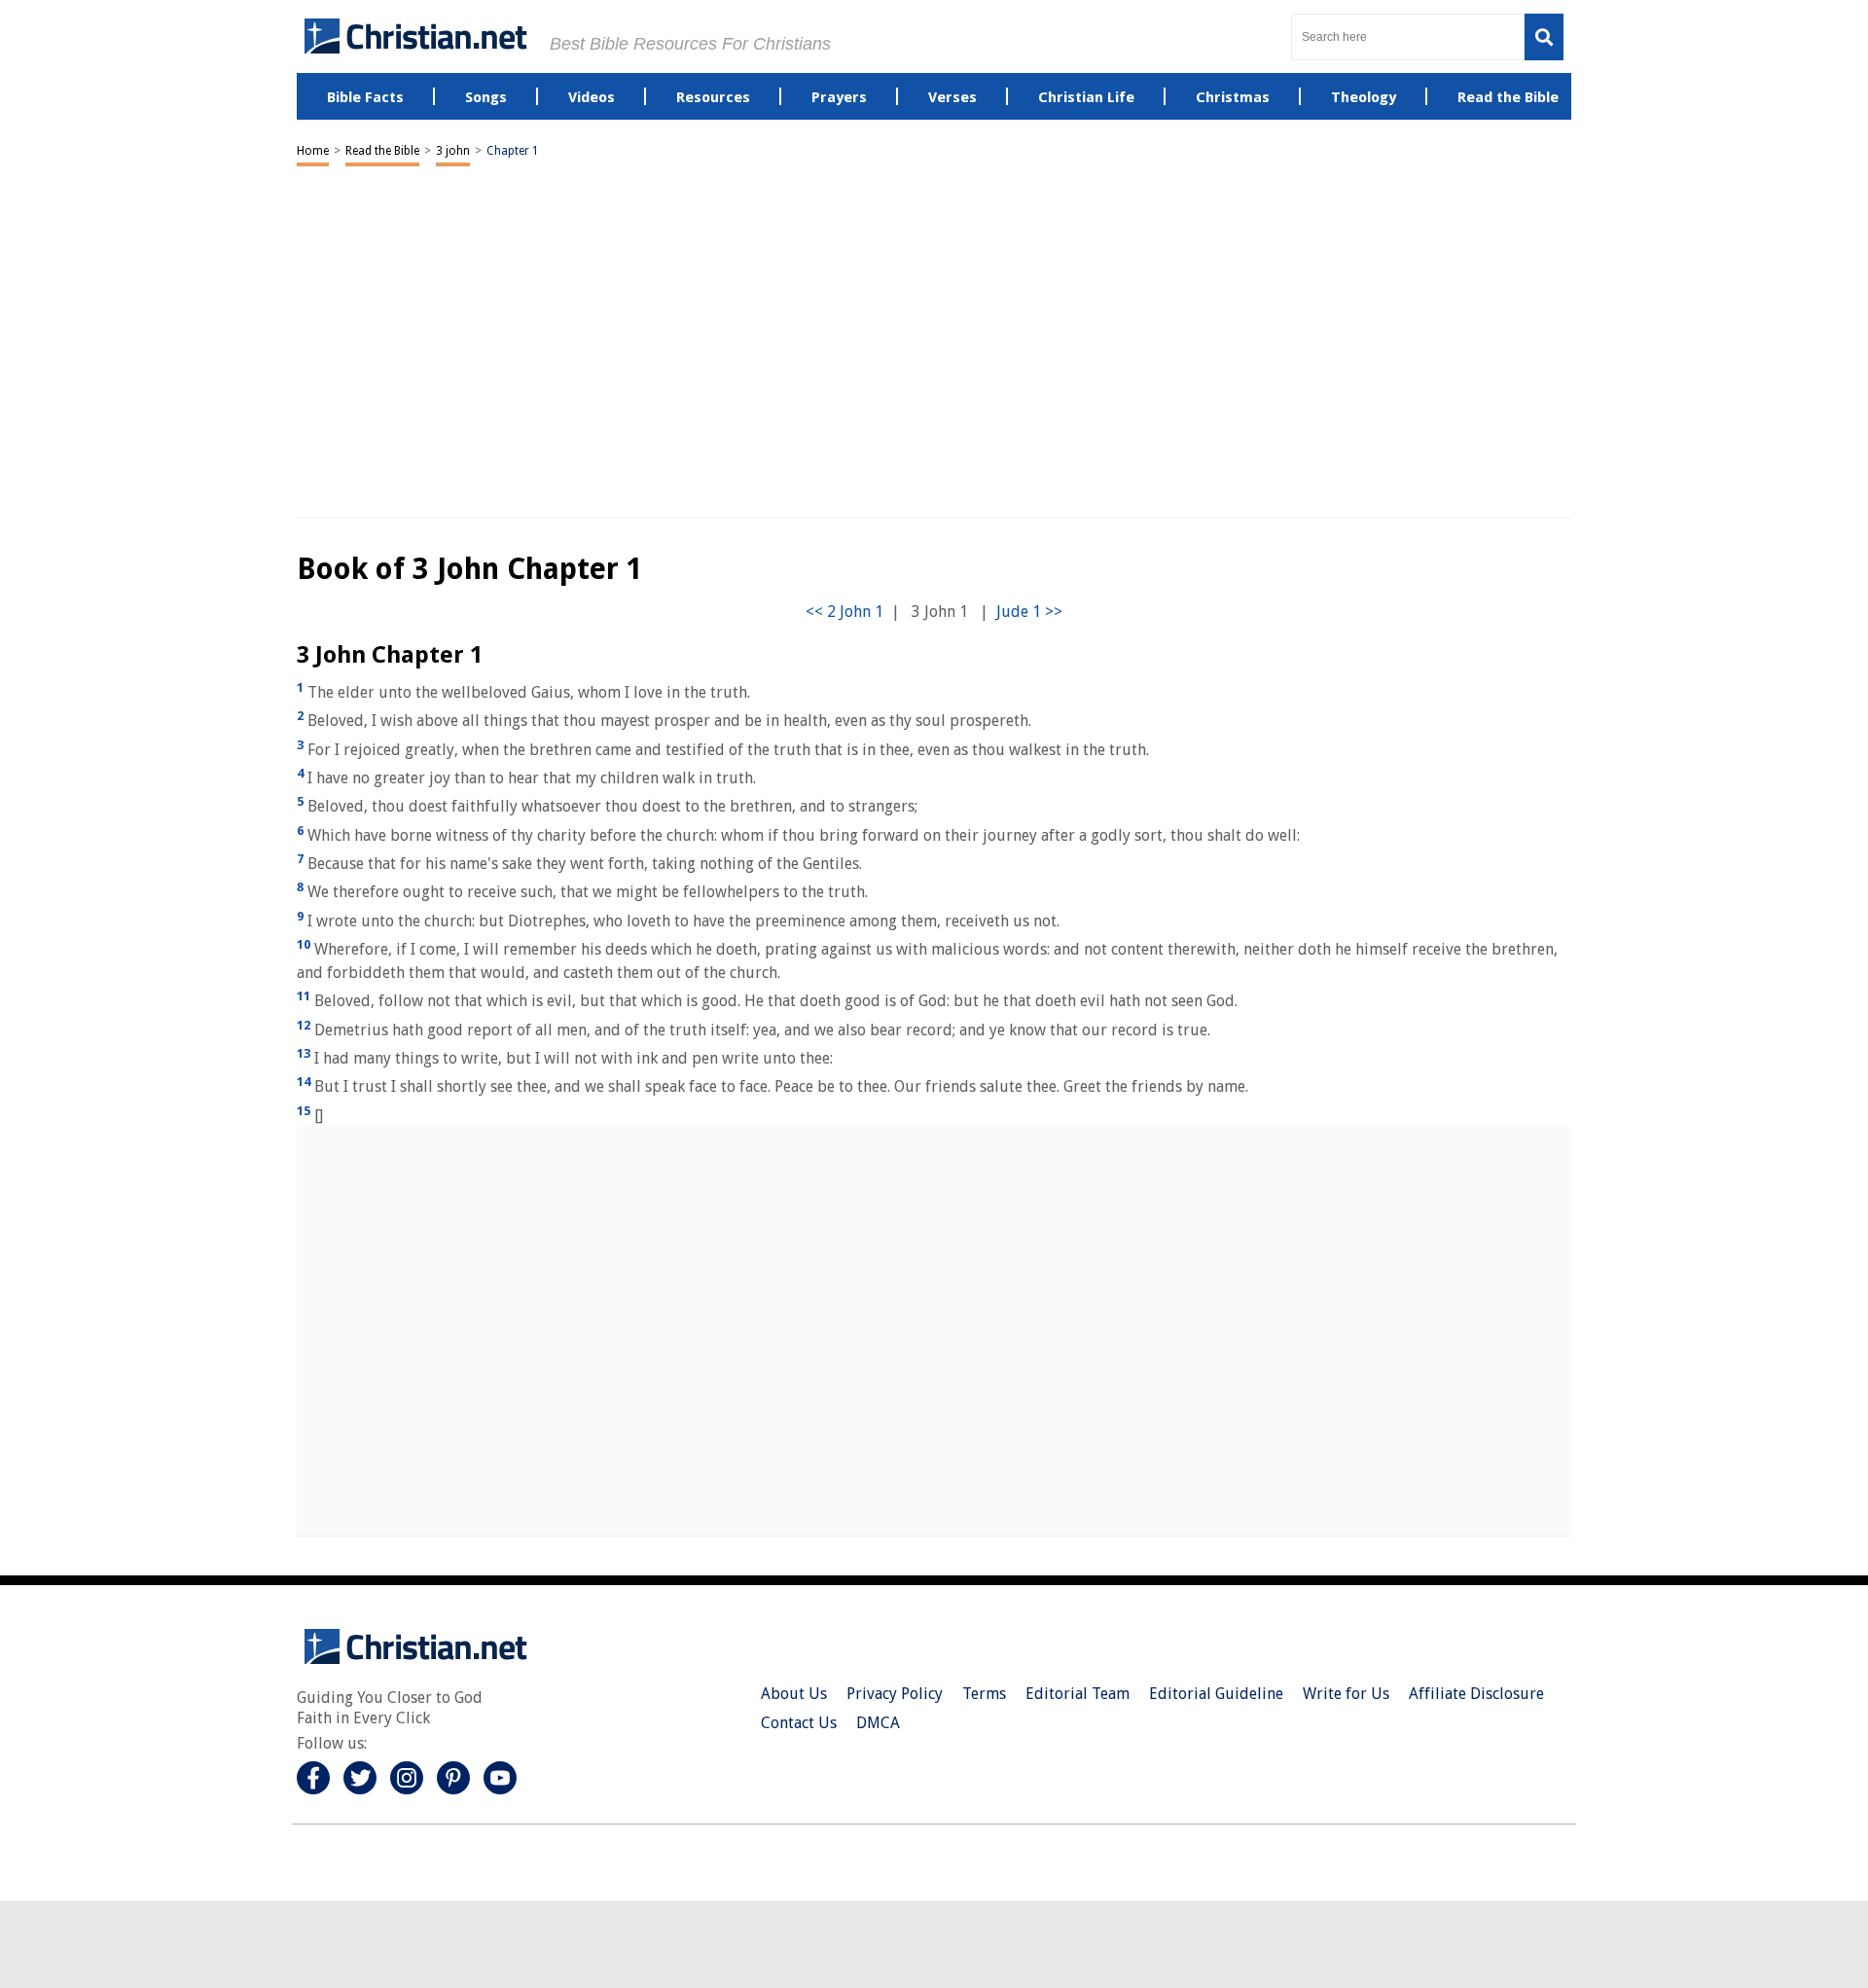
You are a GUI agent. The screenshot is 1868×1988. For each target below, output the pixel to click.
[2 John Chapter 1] (844, 612)
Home (313, 151)
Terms (984, 1694)
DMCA (878, 1723)
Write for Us (1346, 1694)
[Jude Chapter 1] (1029, 612)
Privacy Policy (895, 1694)
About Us (794, 1694)
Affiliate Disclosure (1476, 1694)
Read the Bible (382, 151)
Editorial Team (1078, 1694)
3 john (453, 151)
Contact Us (799, 1723)
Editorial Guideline (1216, 1694)
